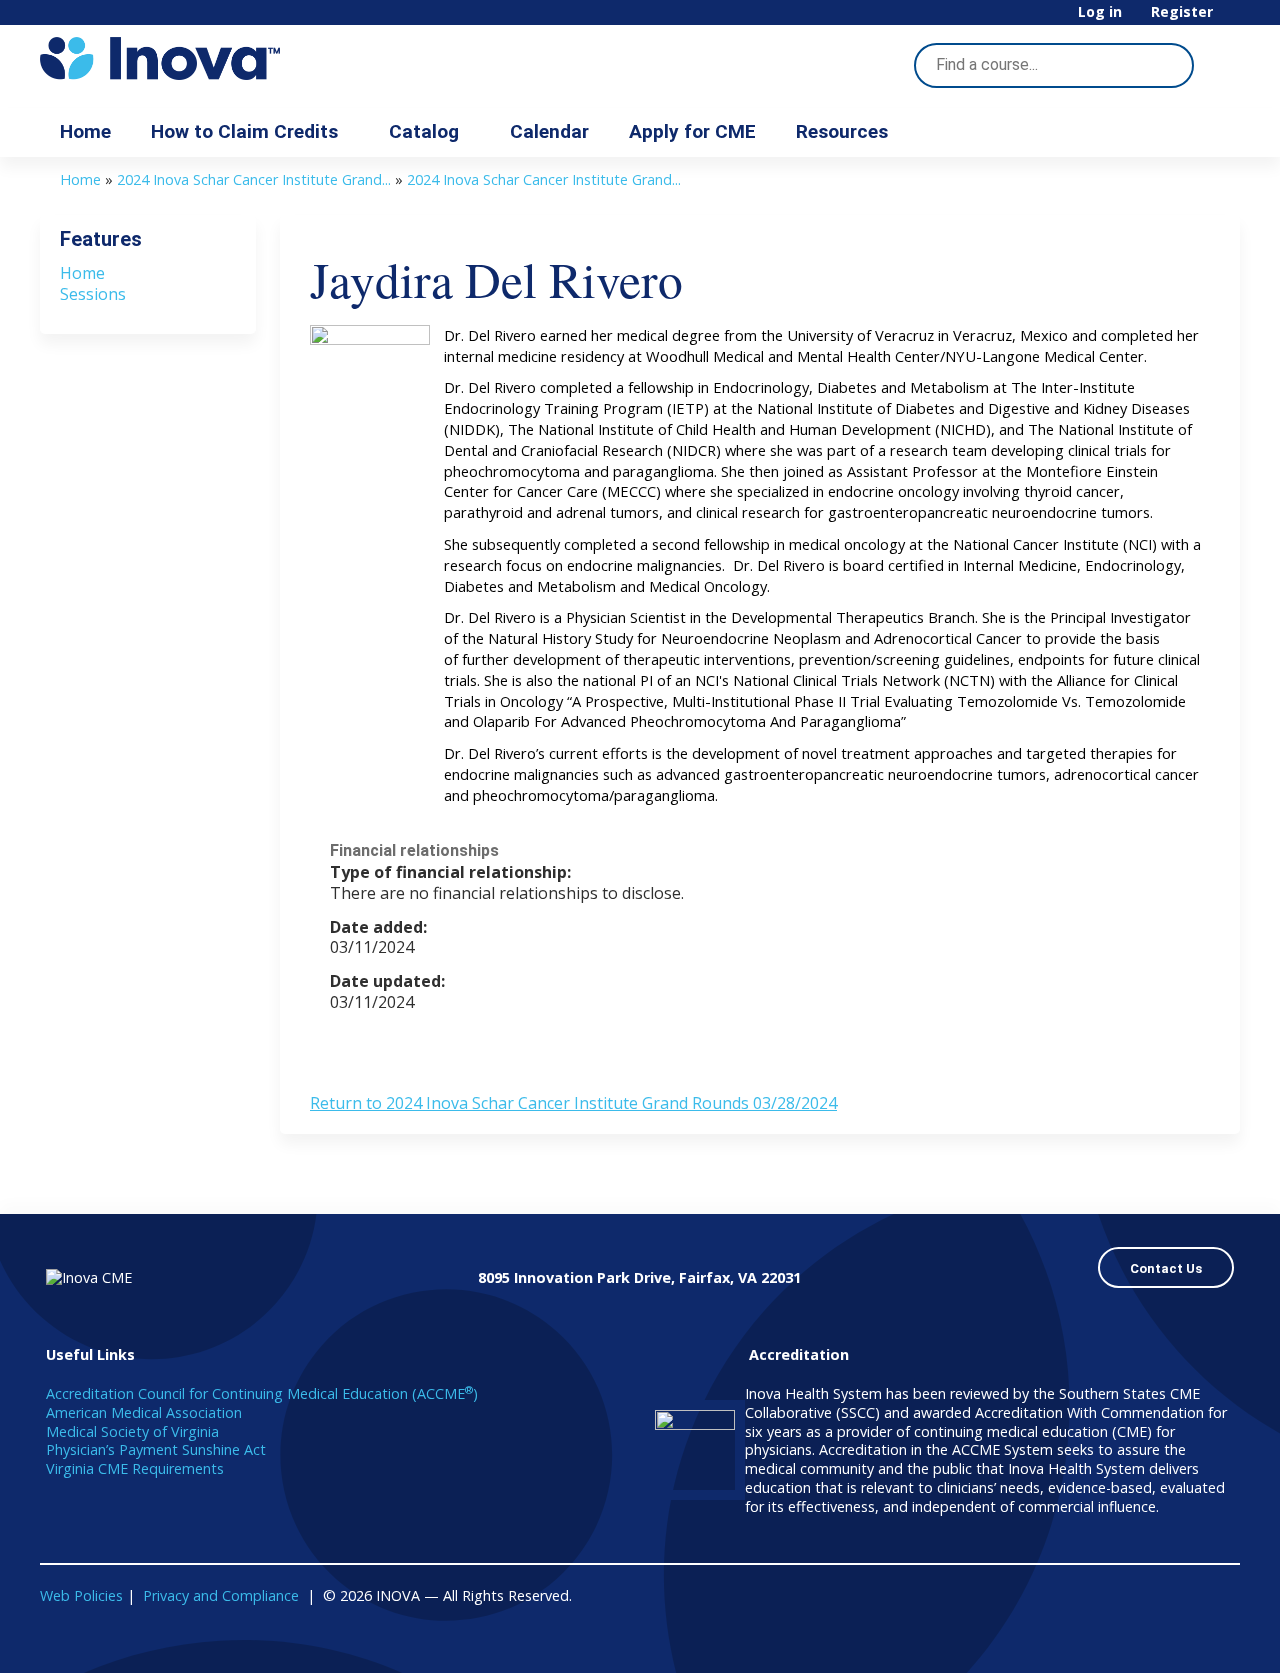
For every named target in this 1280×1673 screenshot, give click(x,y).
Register (1182, 12)
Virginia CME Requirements (135, 1468)
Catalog (424, 131)
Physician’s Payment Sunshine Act (156, 1449)
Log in (1100, 12)
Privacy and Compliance (221, 1595)
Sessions (93, 294)
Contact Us (1166, 1268)
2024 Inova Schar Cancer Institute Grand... (254, 179)
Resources (842, 131)
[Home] (220, 58)
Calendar (549, 131)
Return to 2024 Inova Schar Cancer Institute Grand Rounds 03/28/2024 (573, 1103)
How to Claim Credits (244, 131)
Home (85, 131)
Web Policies (81, 1595)
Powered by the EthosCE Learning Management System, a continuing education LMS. (1169, 1640)
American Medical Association (144, 1412)
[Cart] (1234, 19)
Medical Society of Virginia (132, 1431)
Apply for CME (692, 131)
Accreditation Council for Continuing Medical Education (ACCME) (262, 1393)
